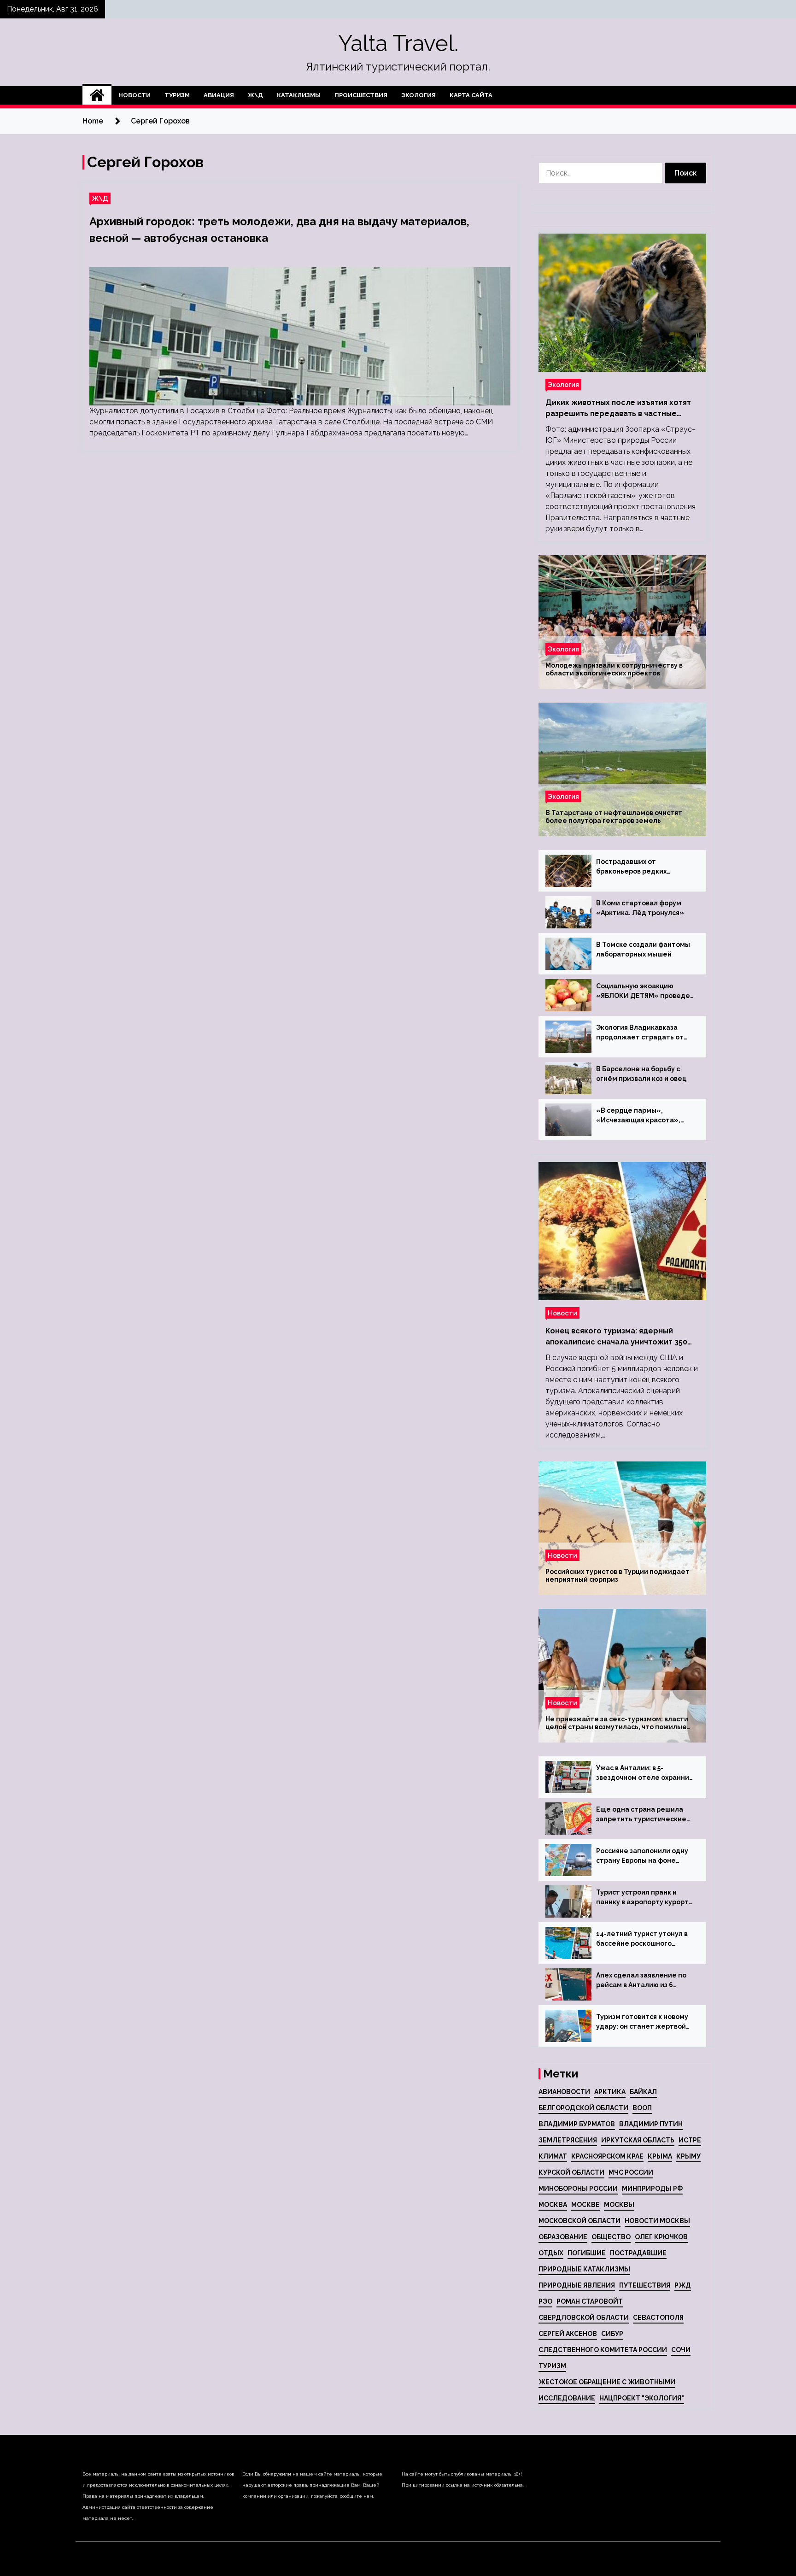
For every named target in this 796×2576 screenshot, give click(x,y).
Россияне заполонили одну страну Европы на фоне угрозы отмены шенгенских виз (643, 1856)
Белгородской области (583, 2108)
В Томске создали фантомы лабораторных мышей (643, 949)
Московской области (579, 2221)
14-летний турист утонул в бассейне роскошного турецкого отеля (642, 1939)
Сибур (612, 2334)
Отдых (551, 2253)
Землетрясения (568, 2140)
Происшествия (361, 95)
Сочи (681, 2350)
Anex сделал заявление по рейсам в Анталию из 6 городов (641, 1981)
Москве (585, 2205)
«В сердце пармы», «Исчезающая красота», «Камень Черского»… (638, 1116)
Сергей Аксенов (568, 2334)
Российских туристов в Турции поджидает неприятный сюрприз (617, 1576)
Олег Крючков (661, 2237)
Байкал (643, 2092)
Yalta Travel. (398, 43)
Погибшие (587, 2253)
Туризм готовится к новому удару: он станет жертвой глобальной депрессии (642, 2022)
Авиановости (564, 2092)
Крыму (688, 2156)
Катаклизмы (299, 95)
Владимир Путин (651, 2124)
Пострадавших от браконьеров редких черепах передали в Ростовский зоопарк (631, 867)
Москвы (619, 2205)
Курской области (571, 2172)
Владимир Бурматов (577, 2124)
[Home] (97, 95)
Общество (611, 2237)
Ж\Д (255, 95)
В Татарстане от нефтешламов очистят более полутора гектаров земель (614, 817)
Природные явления (577, 2285)
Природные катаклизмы (584, 2269)
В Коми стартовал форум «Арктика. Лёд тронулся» (640, 908)
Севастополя (658, 2318)
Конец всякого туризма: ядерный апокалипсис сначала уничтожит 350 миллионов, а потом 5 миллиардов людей (616, 1337)
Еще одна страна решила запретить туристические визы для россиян (641, 1815)
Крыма (660, 2156)
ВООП (642, 2108)
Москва (553, 2205)
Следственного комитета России (603, 2350)
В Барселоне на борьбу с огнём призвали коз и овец (641, 1074)
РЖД (683, 2285)
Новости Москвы (657, 2221)
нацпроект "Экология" (642, 2398)
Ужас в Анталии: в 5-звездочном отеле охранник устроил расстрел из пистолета (644, 1773)
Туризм (177, 95)
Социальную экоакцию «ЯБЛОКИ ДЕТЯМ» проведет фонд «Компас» (645, 992)
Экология (418, 95)
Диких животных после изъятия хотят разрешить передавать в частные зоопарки (618, 409)
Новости (135, 95)
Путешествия (645, 2285)
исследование (567, 2398)
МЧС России (631, 2172)
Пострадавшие (638, 2253)
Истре (690, 2140)
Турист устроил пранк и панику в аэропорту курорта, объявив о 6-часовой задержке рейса (645, 1898)
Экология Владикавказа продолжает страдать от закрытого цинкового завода (645, 1033)
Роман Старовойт (590, 2301)
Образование (563, 2237)
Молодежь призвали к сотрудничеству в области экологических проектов (614, 669)
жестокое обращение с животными (607, 2382)
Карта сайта (471, 95)
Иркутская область (638, 2140)
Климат (553, 2156)
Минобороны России (578, 2189)
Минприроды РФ (652, 2189)
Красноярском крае (607, 2156)
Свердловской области (584, 2318)
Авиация (219, 95)
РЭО (545, 2301)
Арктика (610, 2092)
